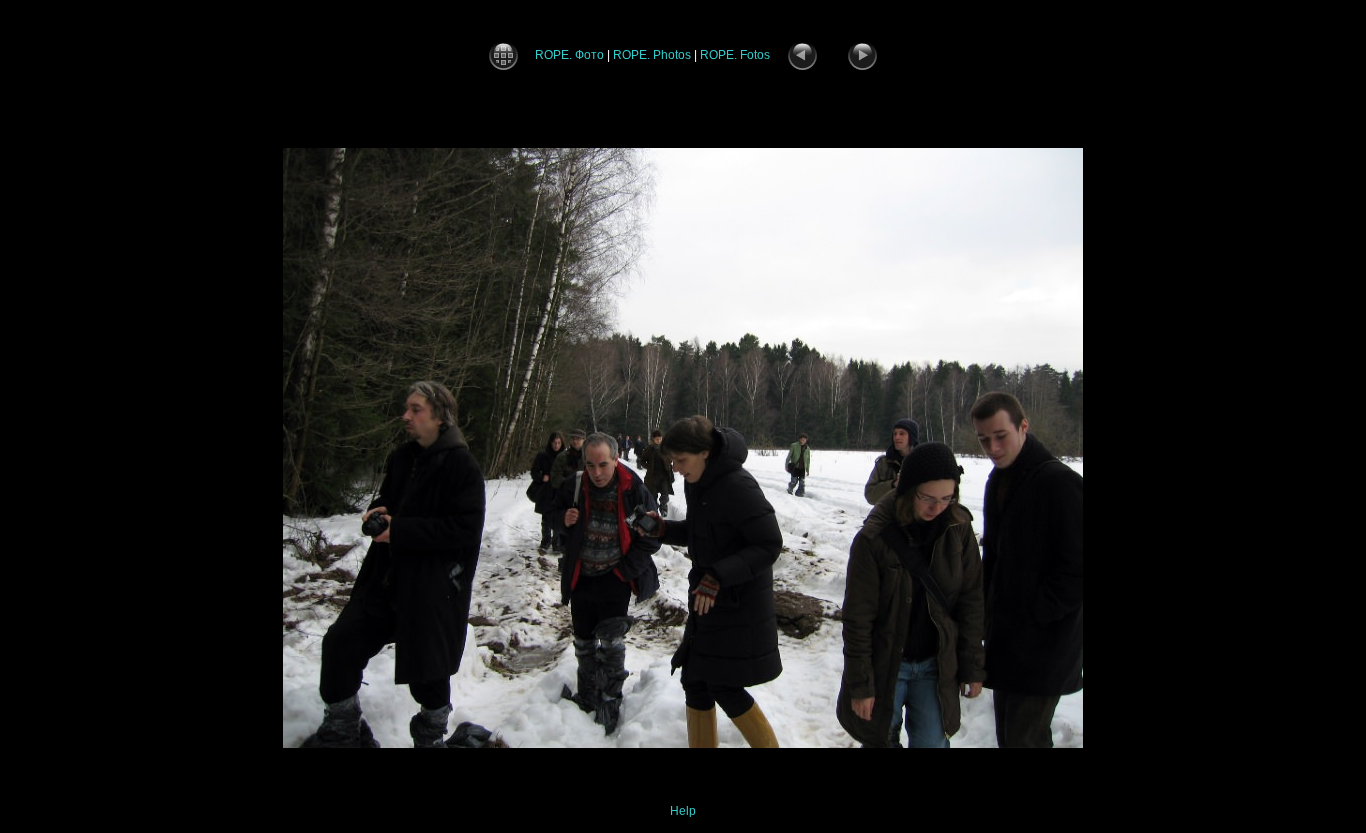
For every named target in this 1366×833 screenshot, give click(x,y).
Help (683, 811)
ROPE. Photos (652, 55)
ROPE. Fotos (735, 55)
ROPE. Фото (569, 55)
